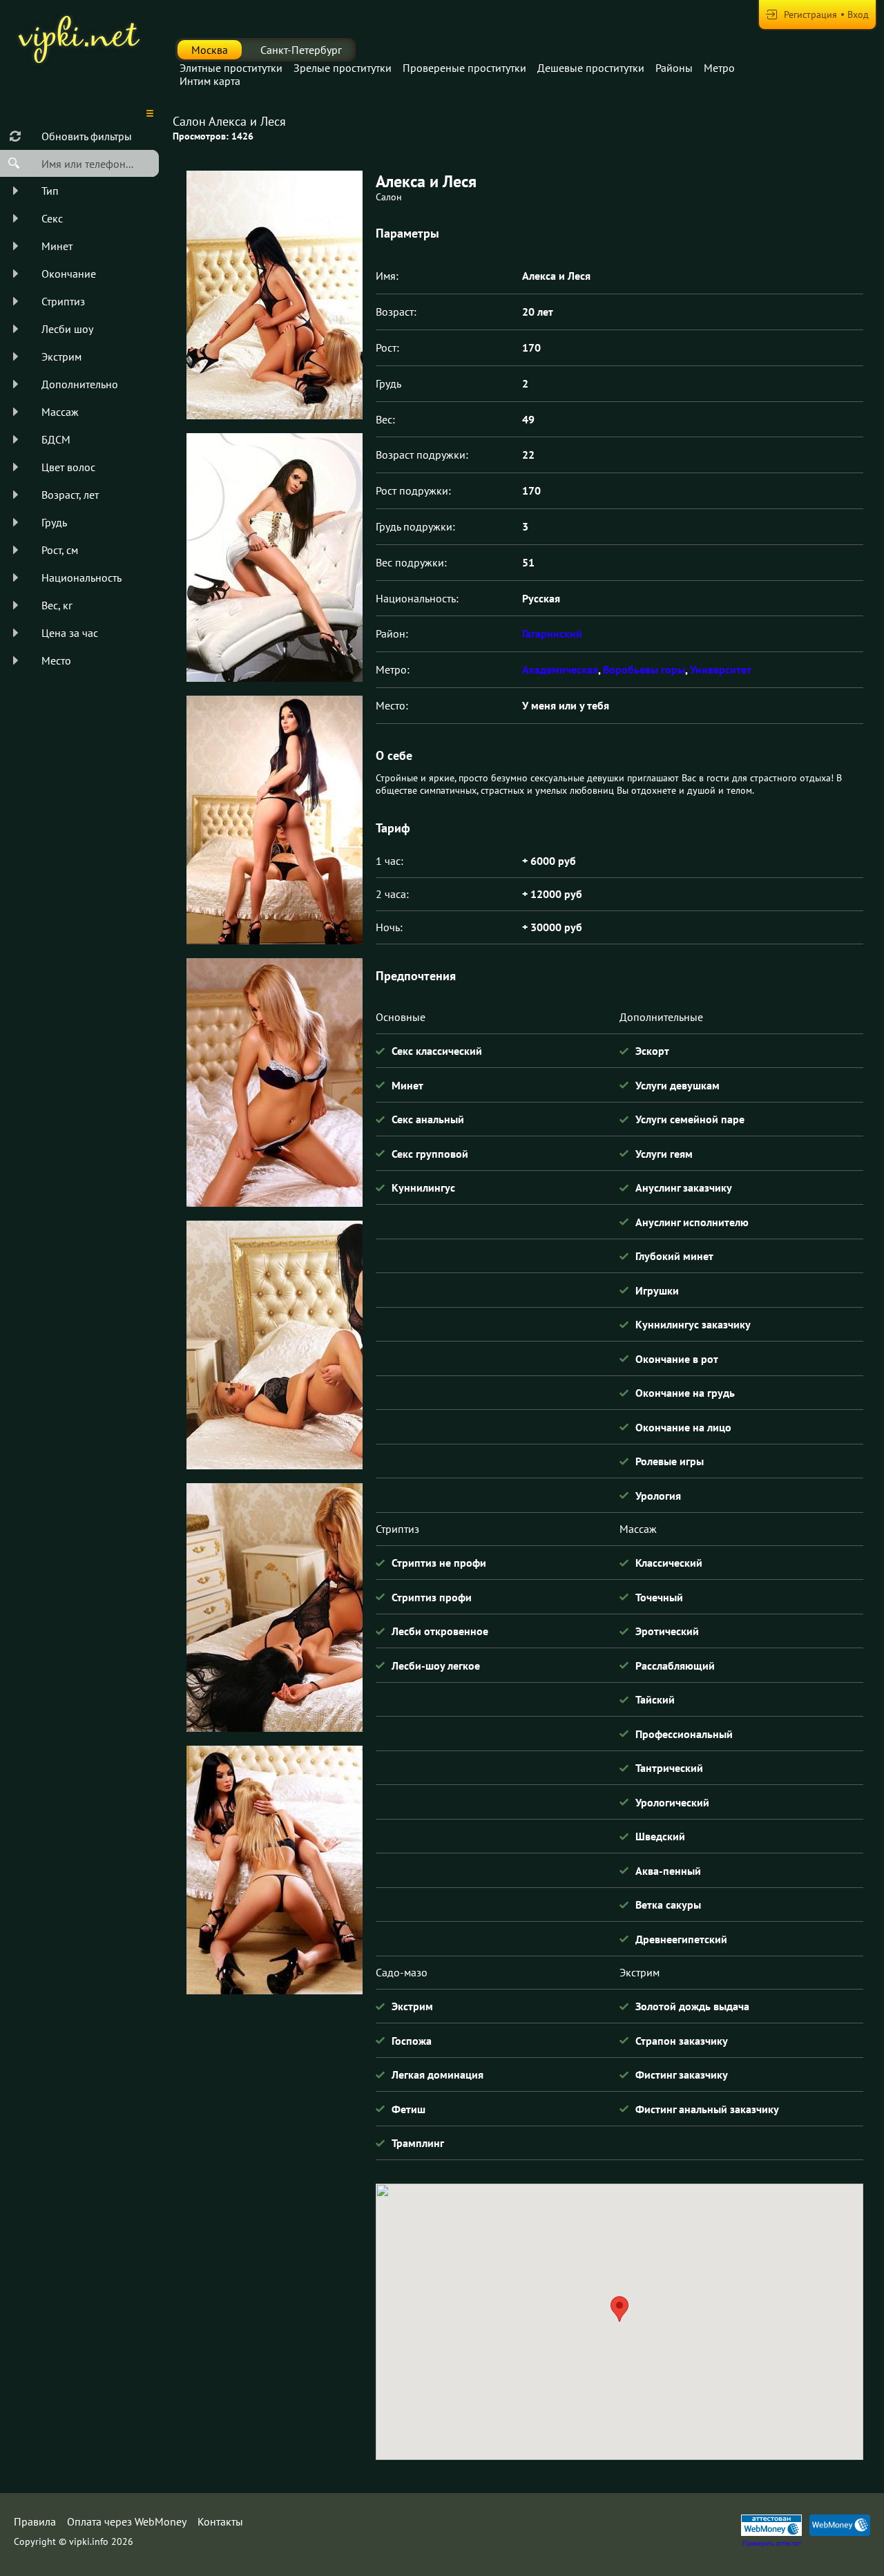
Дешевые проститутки (591, 68)
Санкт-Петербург (301, 50)
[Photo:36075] (274, 820)
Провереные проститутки (464, 68)
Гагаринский (552, 633)
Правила (35, 2521)
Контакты (220, 2521)
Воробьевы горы (644, 669)
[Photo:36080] (274, 1870)
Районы (674, 68)
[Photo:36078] (274, 295)
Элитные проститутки (231, 68)
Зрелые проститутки (343, 68)
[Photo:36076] (274, 1082)
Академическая (560, 669)
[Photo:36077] (274, 1345)
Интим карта (210, 81)
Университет (721, 669)
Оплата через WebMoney (127, 2521)
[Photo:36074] (274, 557)
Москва (210, 50)
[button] (619, 2309)
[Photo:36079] (274, 1607)
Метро (719, 68)
